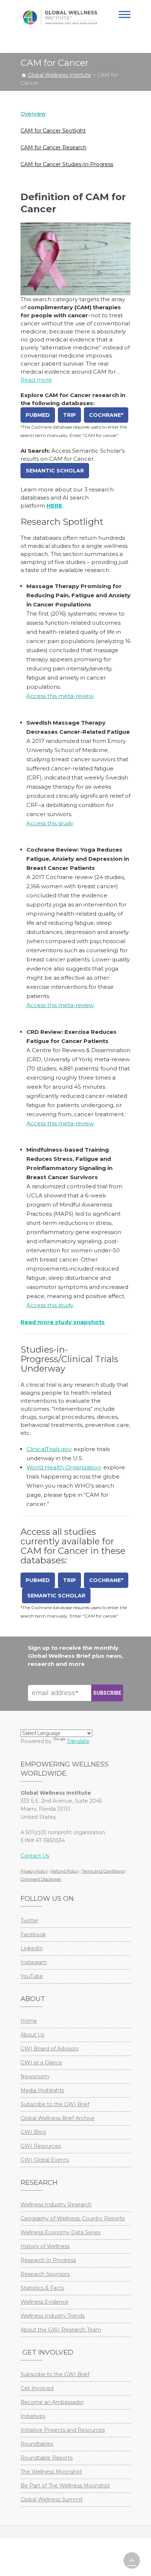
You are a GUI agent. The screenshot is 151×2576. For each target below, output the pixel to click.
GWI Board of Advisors (49, 2049)
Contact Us (35, 1856)
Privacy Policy (34, 1871)
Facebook (33, 1934)
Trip (69, 415)
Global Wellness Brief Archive (58, 2118)
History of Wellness (45, 2246)
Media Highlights (42, 2090)
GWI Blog (33, 2132)
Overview (33, 114)
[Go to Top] (132, 2560)
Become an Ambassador (52, 2402)
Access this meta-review (60, 696)
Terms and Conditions (103, 1871)
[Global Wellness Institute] (60, 18)
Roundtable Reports (47, 2458)
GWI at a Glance (41, 2063)
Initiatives (33, 2416)
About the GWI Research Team (61, 2330)
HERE (54, 506)
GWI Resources (41, 2146)
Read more (36, 380)
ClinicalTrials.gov (49, 1449)
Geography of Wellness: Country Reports (73, 2218)
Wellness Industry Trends (53, 2316)
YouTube (32, 1976)
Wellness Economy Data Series (60, 2232)
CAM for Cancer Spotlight (53, 131)
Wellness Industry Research (56, 2205)
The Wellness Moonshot (51, 2472)
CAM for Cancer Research (54, 147)
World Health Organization (64, 1467)
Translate (78, 1741)
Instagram (34, 1962)
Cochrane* (106, 415)
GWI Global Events (45, 2160)
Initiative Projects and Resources (63, 2430)
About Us (32, 2035)
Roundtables (37, 2444)
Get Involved (37, 2388)
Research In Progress (48, 2260)
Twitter (30, 1921)
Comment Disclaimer (41, 1879)
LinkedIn (32, 1948)
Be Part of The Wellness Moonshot (65, 2486)
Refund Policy (65, 1871)
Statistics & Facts (42, 2288)
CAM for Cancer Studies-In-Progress (67, 164)
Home (29, 2021)
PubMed (38, 415)
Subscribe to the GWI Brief (55, 2104)
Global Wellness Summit (52, 2500)
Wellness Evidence (45, 2302)
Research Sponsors (45, 2274)
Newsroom (35, 2076)
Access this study (50, 823)
